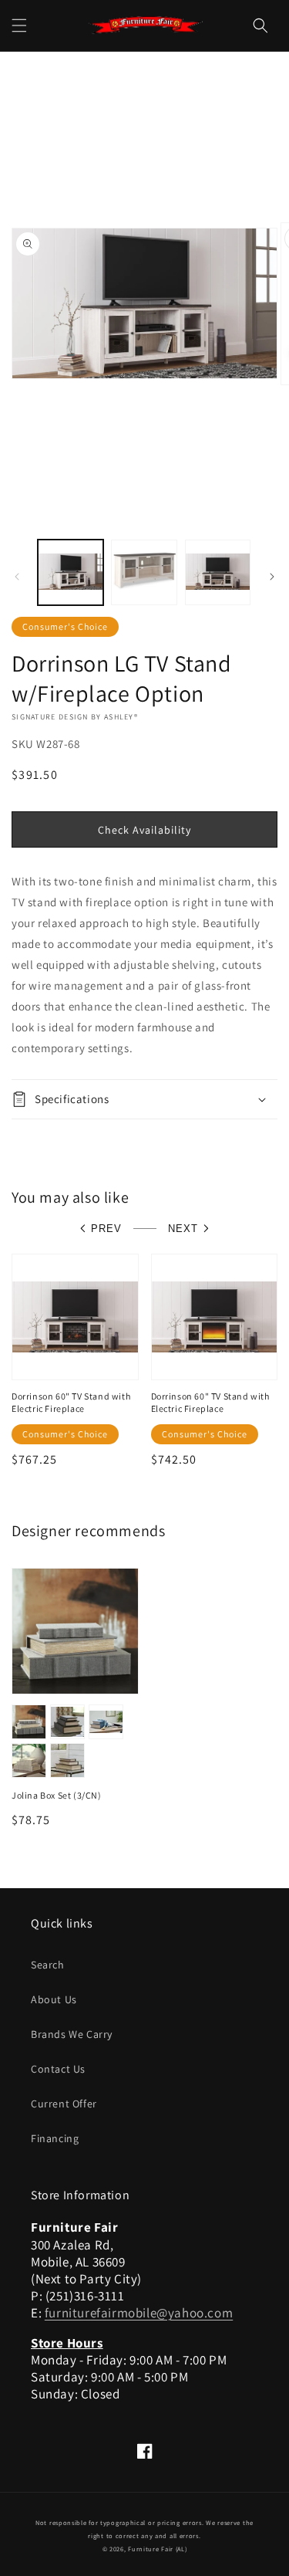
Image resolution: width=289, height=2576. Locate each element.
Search (48, 1965)
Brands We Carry (72, 2034)
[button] (19, 25)
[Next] (272, 577)
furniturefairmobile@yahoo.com (139, 2313)
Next (183, 1229)
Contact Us (58, 2069)
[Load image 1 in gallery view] (71, 572)
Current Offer (64, 2104)
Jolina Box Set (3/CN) (57, 1795)
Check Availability (144, 830)
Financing (55, 2138)
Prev (106, 1229)
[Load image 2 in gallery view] (144, 572)
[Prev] (17, 577)
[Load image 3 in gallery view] (218, 572)
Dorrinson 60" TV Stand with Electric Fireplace (71, 1402)
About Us (54, 1999)
